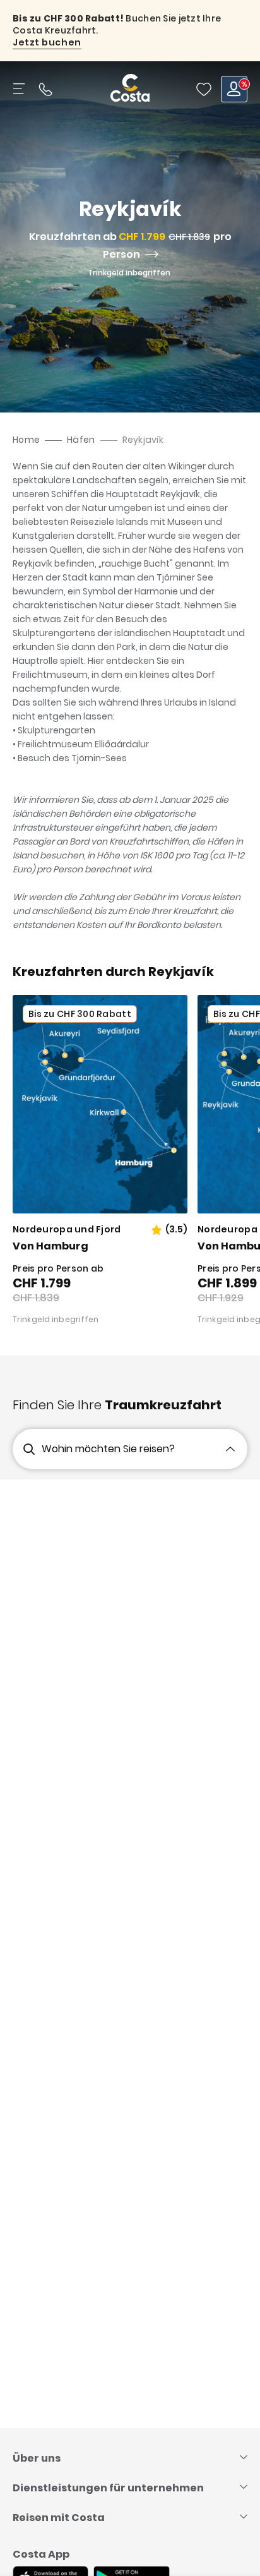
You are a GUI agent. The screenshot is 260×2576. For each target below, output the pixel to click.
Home (26, 440)
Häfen (81, 440)
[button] (204, 89)
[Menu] (20, 89)
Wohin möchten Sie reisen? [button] (108, 1449)
